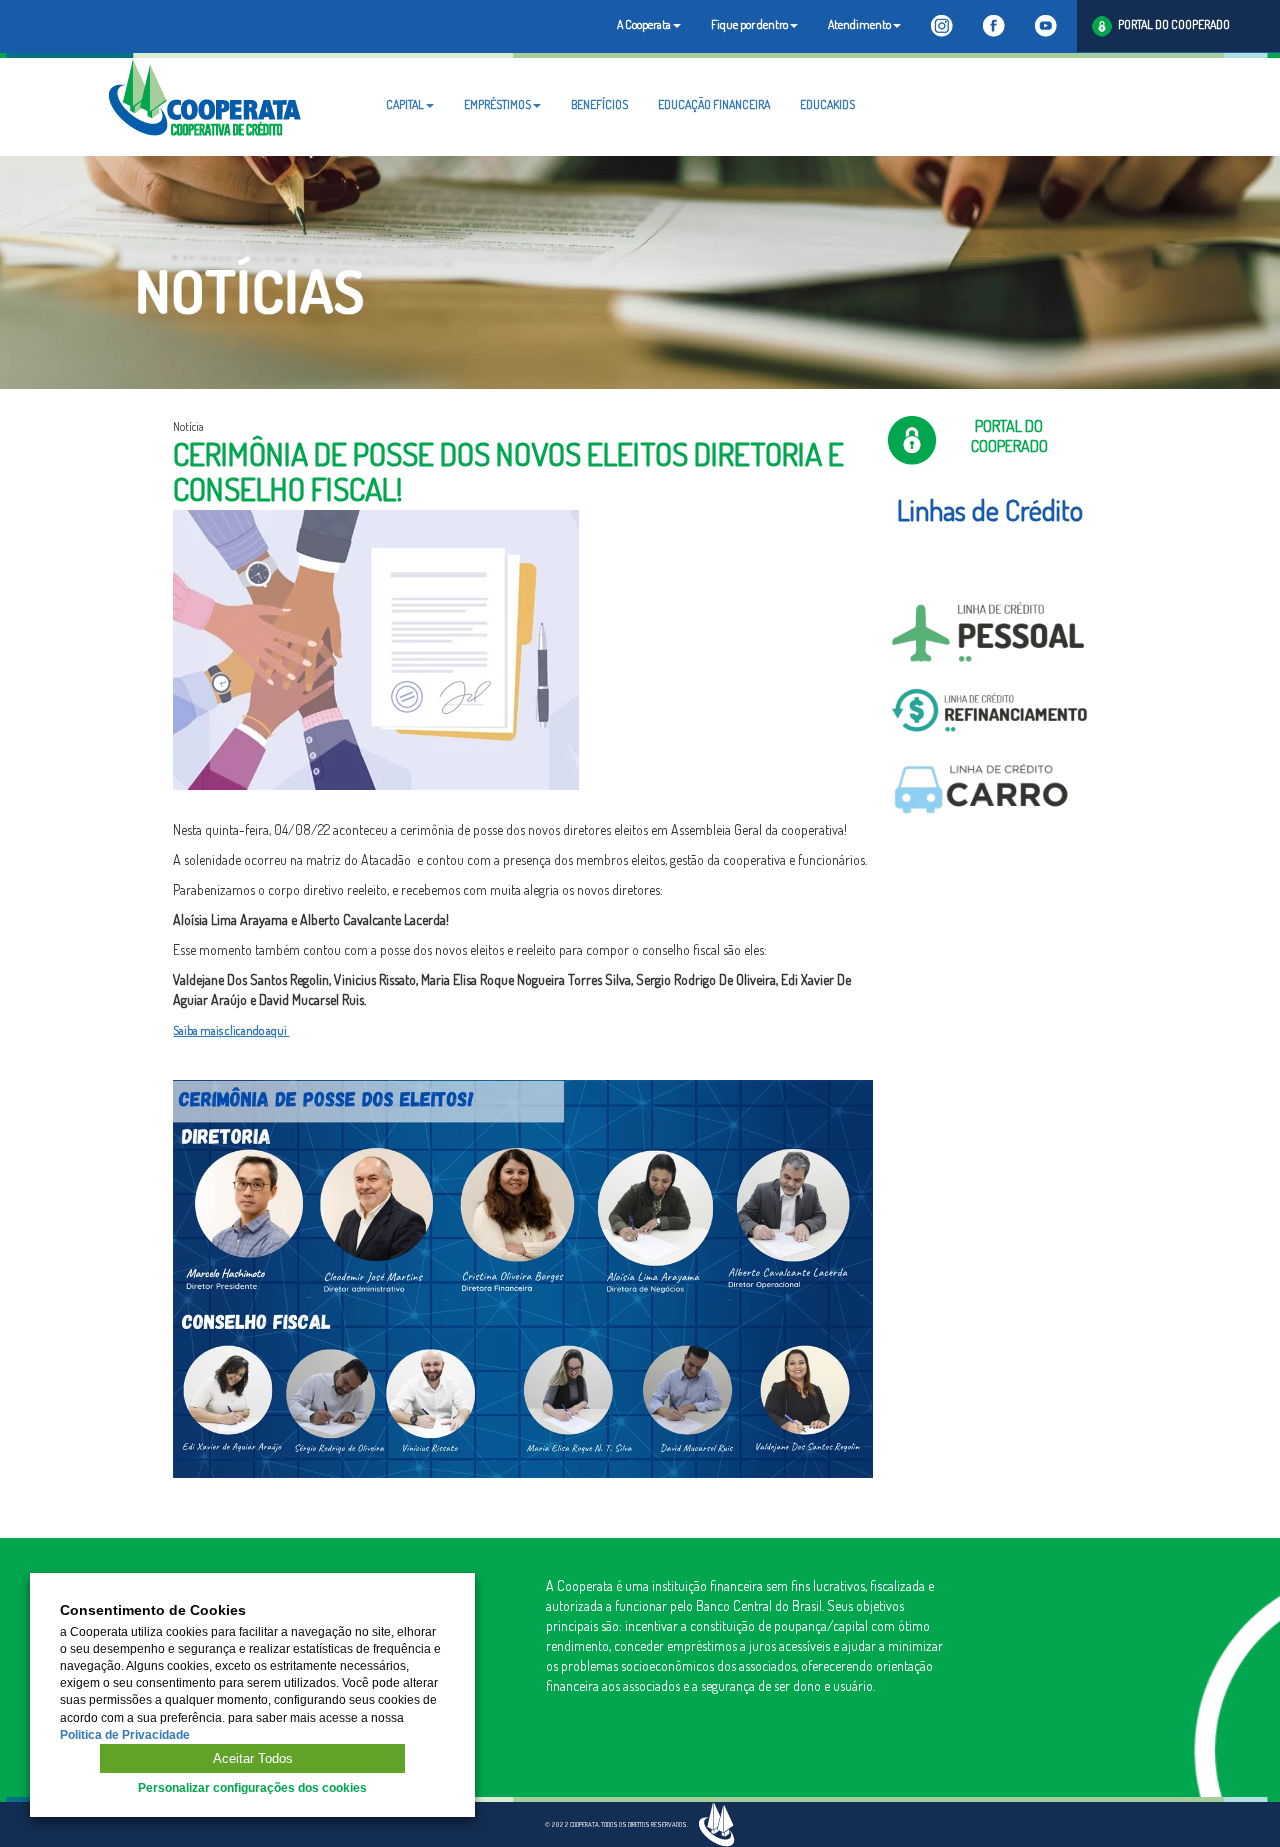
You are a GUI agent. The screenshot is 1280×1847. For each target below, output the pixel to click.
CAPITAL (405, 104)
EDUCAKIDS (827, 104)
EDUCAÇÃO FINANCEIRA (714, 104)
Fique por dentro (749, 24)
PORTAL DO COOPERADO (1171, 24)
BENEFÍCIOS (599, 104)
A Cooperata (644, 24)
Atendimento (859, 24)
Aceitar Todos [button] (253, 1758)
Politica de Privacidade (125, 1735)
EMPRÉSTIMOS (497, 104)
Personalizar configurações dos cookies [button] (252, 1788)
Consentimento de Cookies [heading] (153, 1610)
